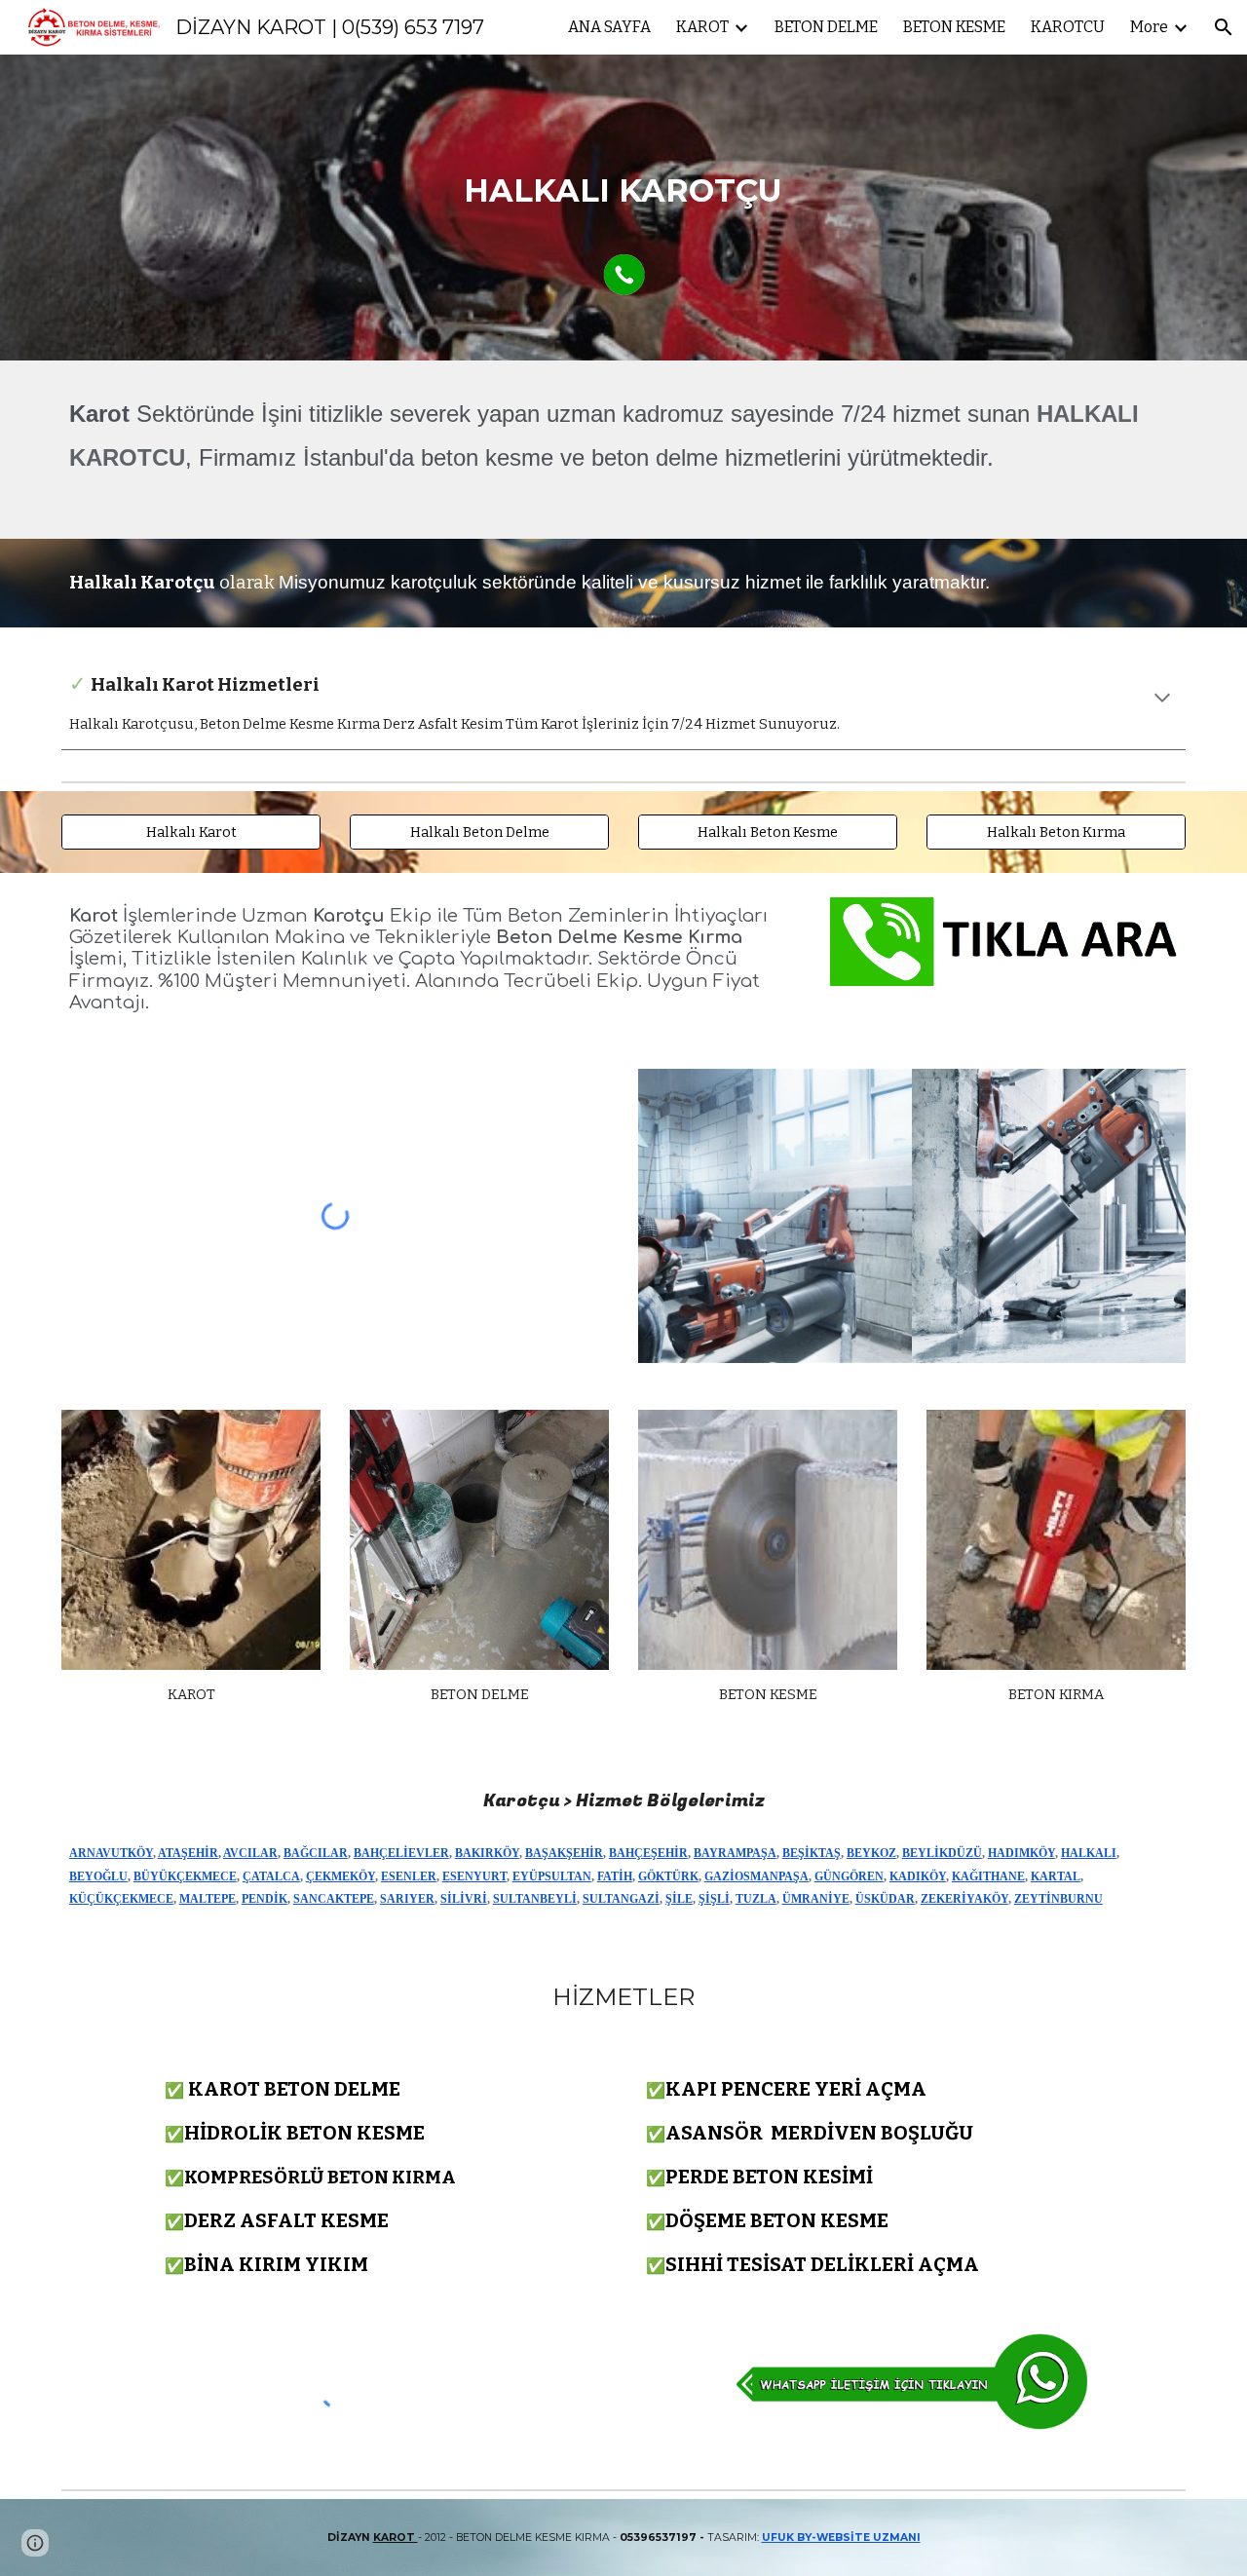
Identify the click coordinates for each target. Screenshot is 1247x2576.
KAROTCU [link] (1068, 27)
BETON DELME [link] (826, 27)
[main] (623, 175)
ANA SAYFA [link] (609, 27)
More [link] (1149, 27)
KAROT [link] (702, 27)
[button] (1224, 27)
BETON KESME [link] (954, 27)
